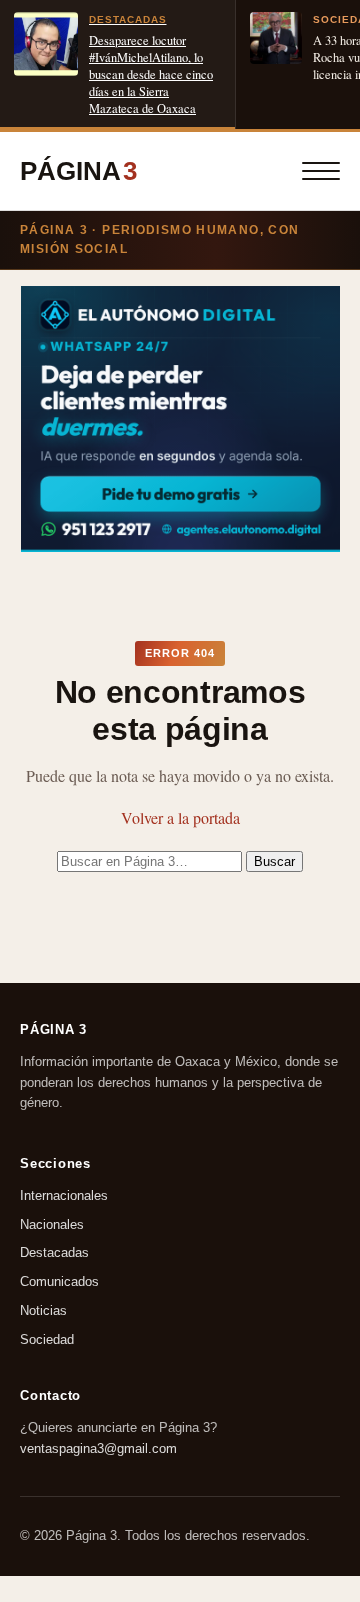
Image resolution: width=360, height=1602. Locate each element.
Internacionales (64, 1195)
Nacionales (52, 1224)
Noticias (43, 1310)
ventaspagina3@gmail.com (98, 1447)
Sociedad (47, 1339)
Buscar (274, 861)
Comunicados (59, 1281)
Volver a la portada (180, 817)
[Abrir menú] (321, 171)
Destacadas (54, 1253)
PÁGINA (78, 171)
